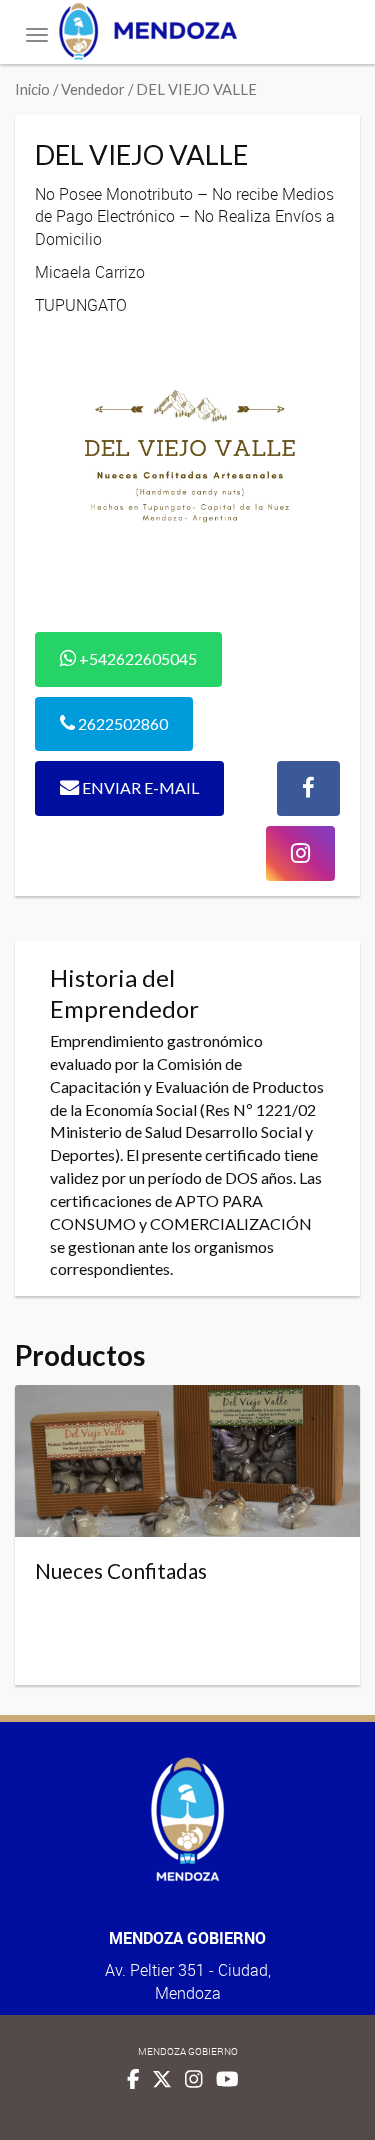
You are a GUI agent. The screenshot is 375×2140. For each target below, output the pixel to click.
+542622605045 (136, 658)
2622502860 (121, 723)
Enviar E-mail (139, 787)
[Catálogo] (187, 31)
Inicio (32, 89)
